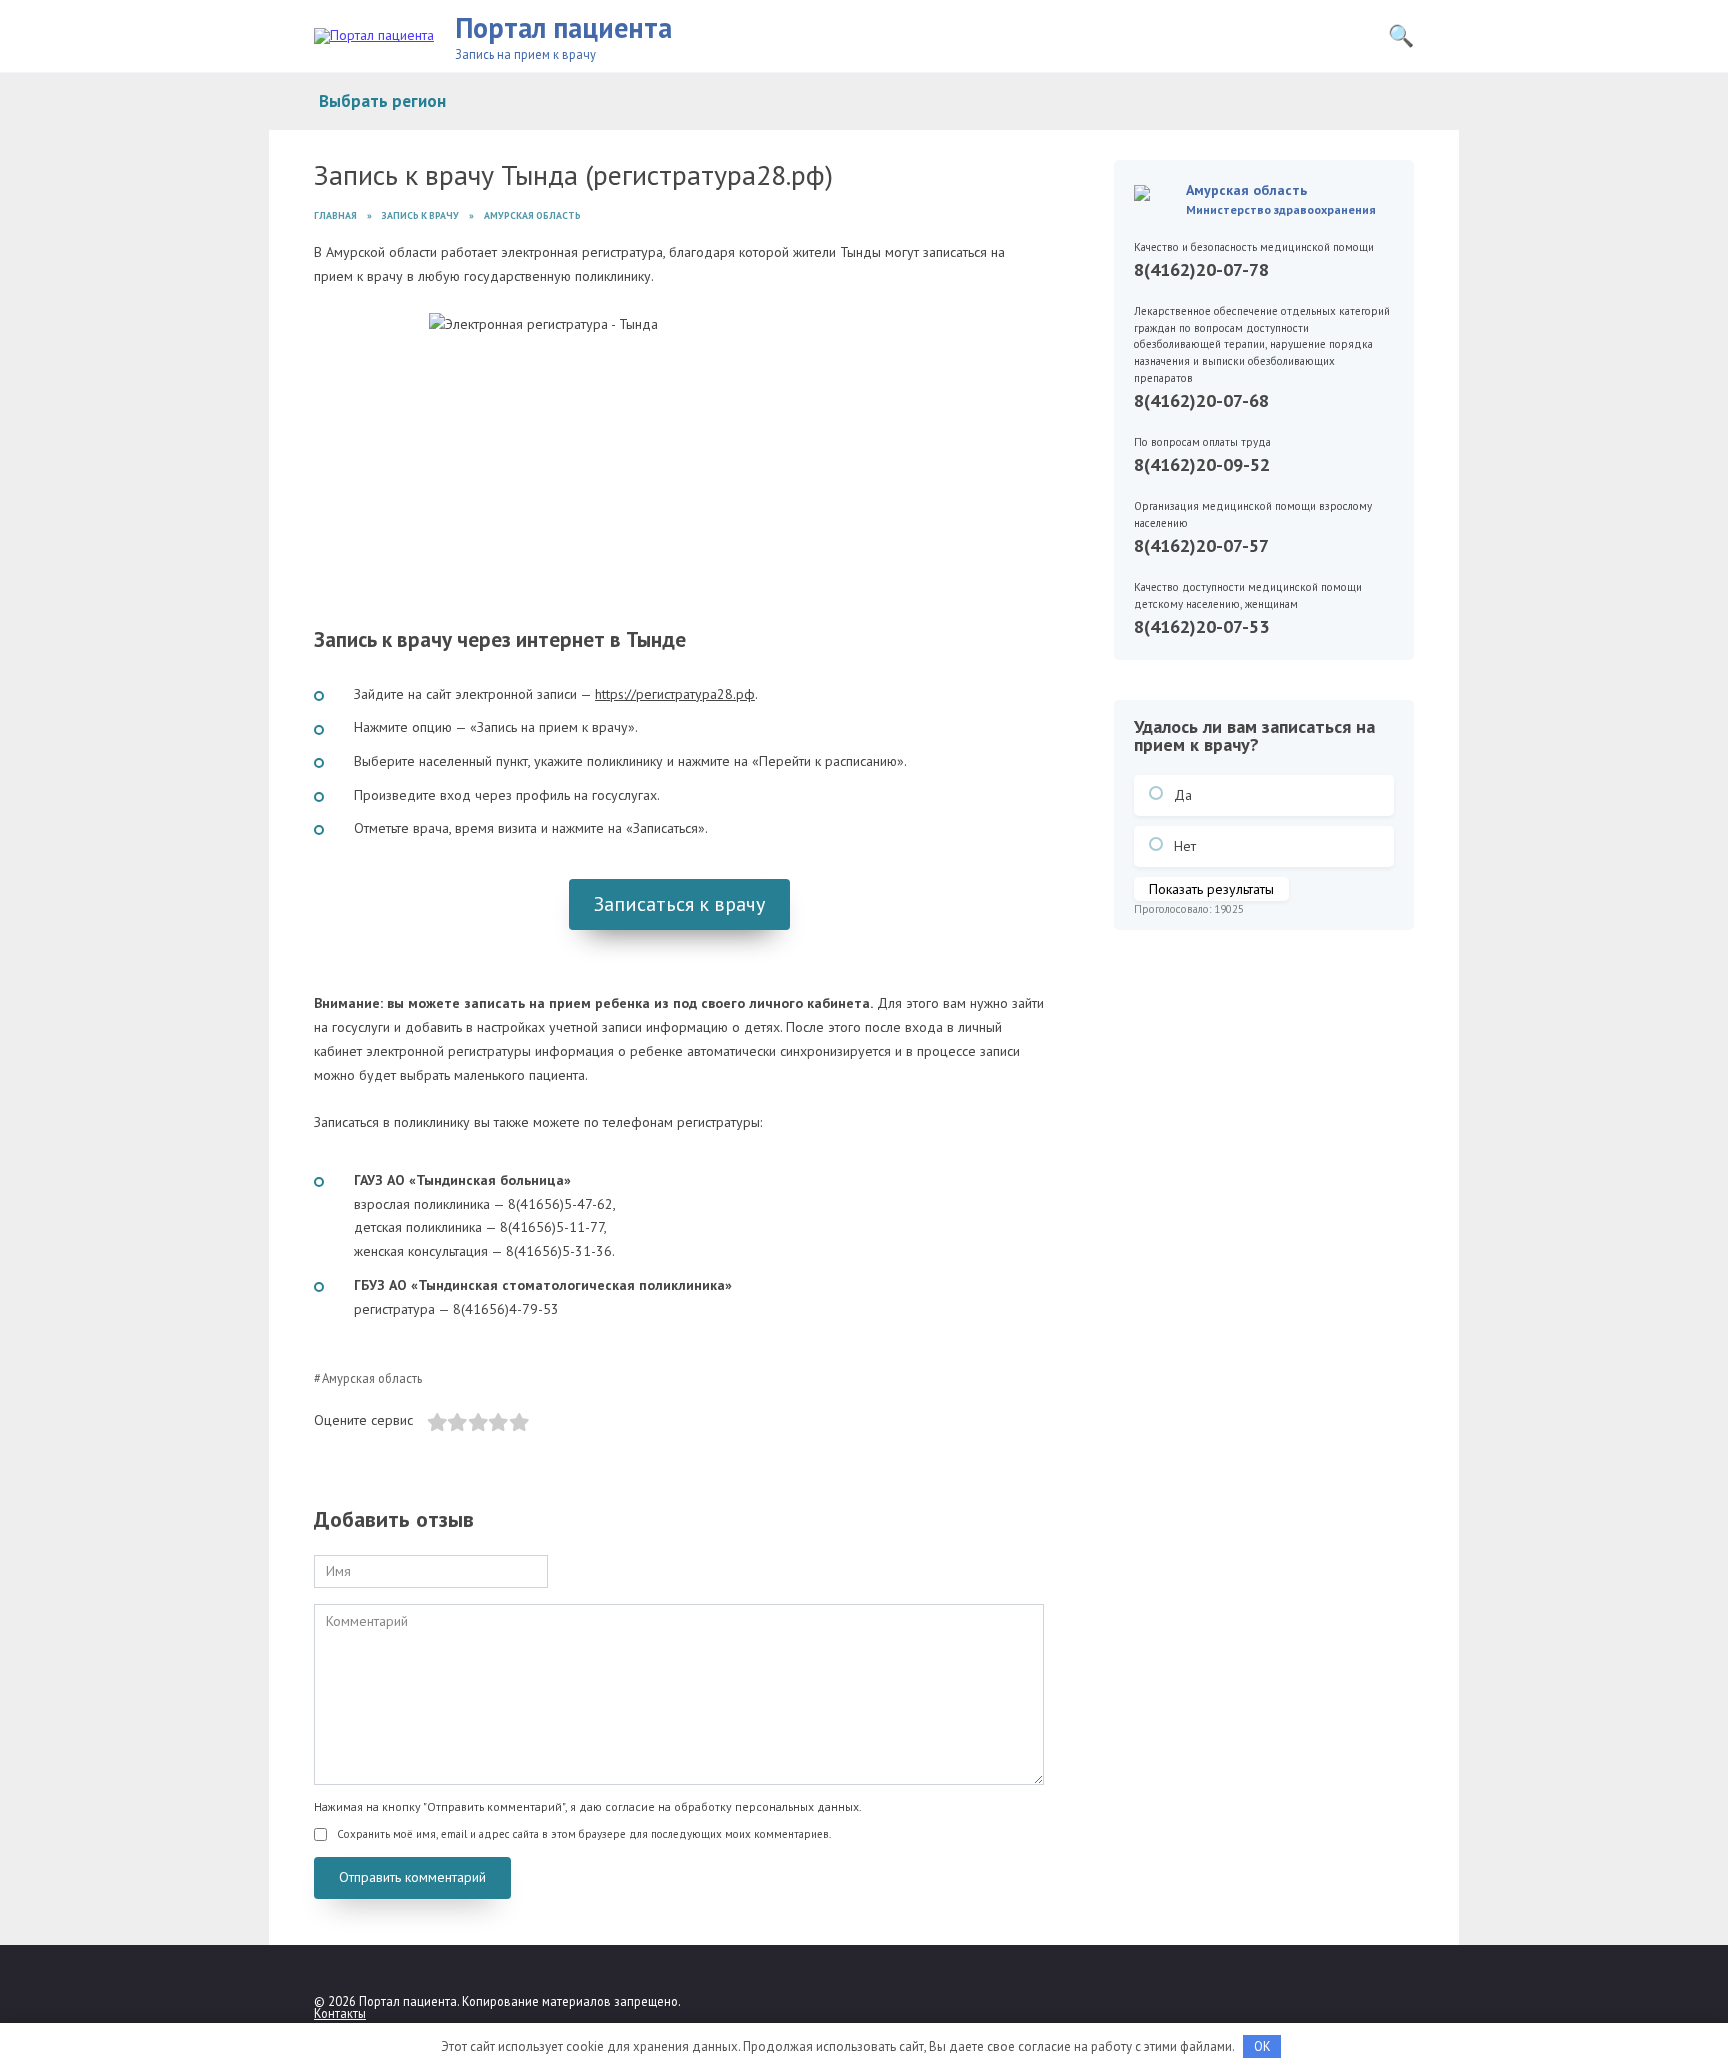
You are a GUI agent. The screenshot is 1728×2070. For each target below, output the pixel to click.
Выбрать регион (382, 101)
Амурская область (372, 1378)
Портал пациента (563, 27)
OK (1262, 2046)
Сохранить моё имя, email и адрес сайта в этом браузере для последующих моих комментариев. (584, 1834)
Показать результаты (1211, 889)
